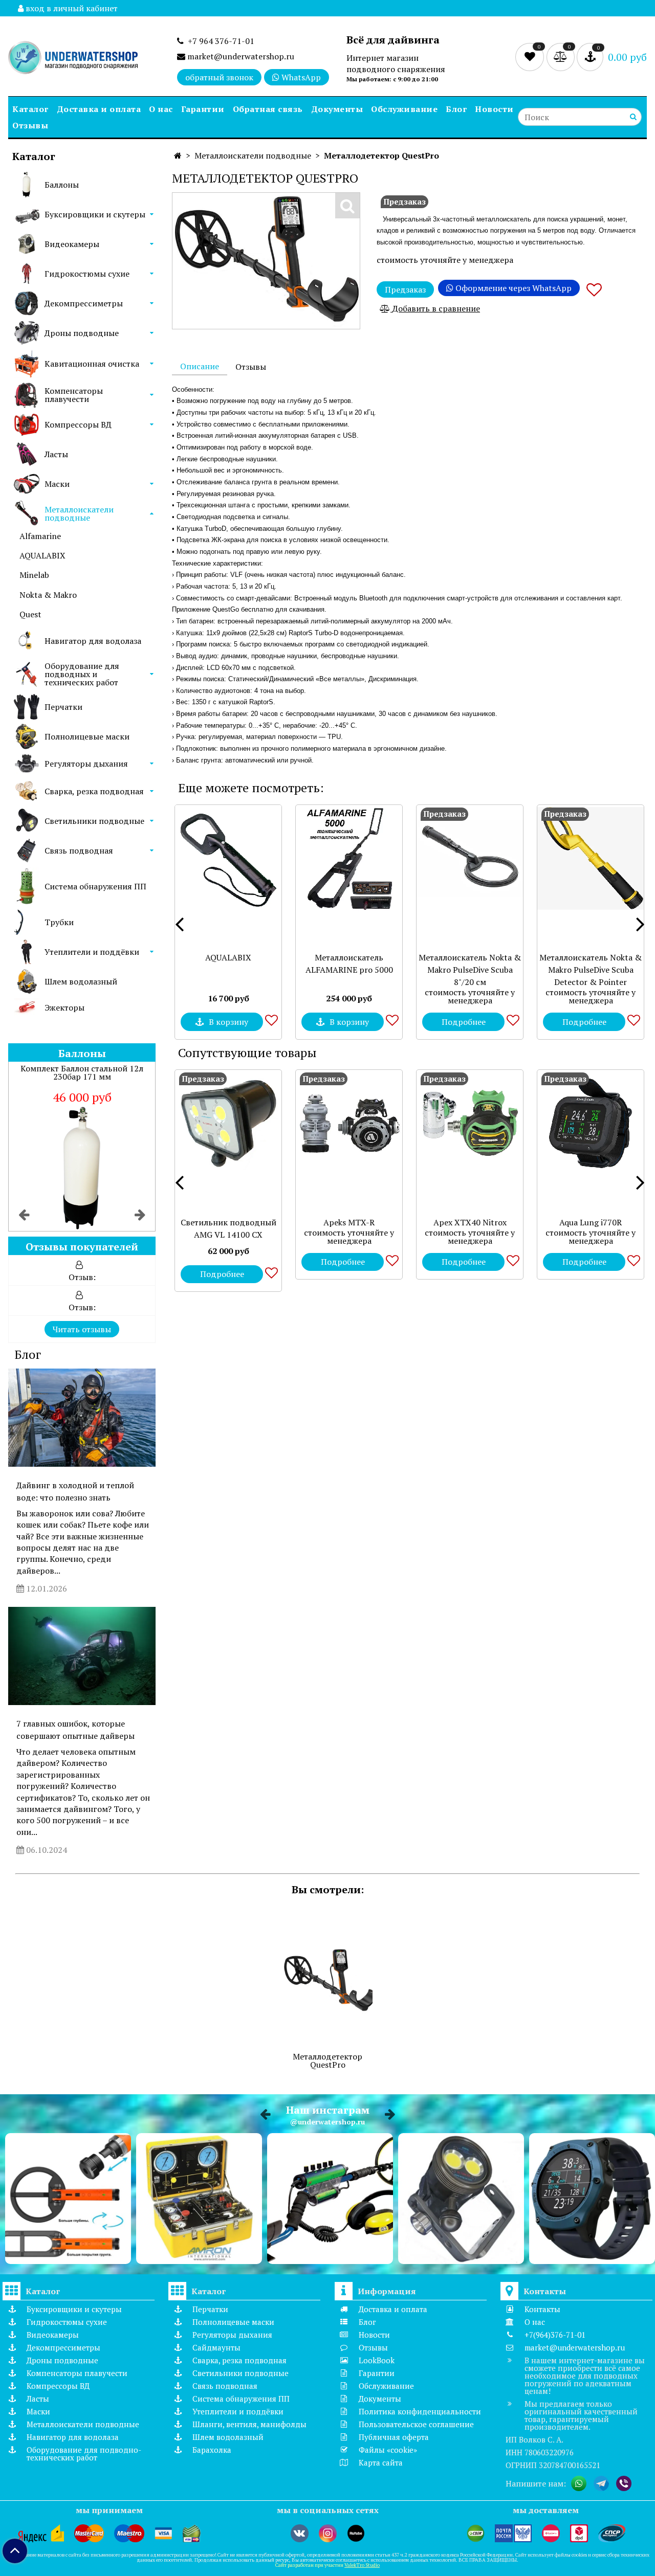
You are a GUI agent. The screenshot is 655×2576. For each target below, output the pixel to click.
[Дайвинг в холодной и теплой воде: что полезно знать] (82, 1418)
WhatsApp (300, 77)
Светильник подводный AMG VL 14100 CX (228, 1228)
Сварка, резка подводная (94, 791)
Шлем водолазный (81, 981)
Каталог (30, 109)
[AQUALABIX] (228, 858)
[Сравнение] (562, 56)
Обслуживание (404, 109)
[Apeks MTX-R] (349, 1123)
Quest (30, 614)
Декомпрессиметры (84, 303)
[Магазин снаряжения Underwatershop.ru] (73, 59)
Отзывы (30, 125)
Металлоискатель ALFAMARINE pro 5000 (349, 964)
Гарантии (203, 109)
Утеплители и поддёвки (92, 952)
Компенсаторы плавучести (74, 395)
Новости (494, 109)
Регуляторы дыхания (86, 764)
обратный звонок (219, 77)
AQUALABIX (42, 555)
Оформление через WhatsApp (512, 288)
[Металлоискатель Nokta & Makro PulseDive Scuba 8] (470, 858)
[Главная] (178, 155)
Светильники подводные (94, 821)
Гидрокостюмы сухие (87, 274)
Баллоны (62, 185)
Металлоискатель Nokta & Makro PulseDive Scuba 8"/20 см (470, 970)
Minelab (34, 575)
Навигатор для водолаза (93, 641)
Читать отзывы (82, 1329)
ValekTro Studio (362, 2565)
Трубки (59, 922)
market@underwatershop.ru (240, 56)
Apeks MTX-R (349, 1222)
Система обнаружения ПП (95, 886)
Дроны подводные (82, 333)
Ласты (56, 454)
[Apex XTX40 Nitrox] (470, 1123)
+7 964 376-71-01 (219, 41)
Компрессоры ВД (78, 424)
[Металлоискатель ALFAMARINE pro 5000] (349, 858)
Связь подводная (79, 850)
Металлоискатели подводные (79, 513)
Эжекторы (64, 1007)
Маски (57, 484)
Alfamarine (40, 536)
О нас (161, 109)
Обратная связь (268, 109)
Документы (337, 109)
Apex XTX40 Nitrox (470, 1222)
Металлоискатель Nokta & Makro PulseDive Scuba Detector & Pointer (591, 970)
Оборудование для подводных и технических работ (82, 674)
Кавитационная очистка (92, 364)
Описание (200, 366)
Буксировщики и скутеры (95, 214)
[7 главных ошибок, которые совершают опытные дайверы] (82, 1656)
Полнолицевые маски (87, 736)
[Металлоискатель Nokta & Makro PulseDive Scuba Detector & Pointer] (591, 858)
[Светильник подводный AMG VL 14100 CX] (228, 1123)
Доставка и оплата (99, 109)
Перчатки (63, 707)
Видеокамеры (72, 244)
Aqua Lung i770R (591, 1222)
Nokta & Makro (48, 595)
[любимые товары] (531, 56)
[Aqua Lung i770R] (591, 1123)
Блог (456, 109)
